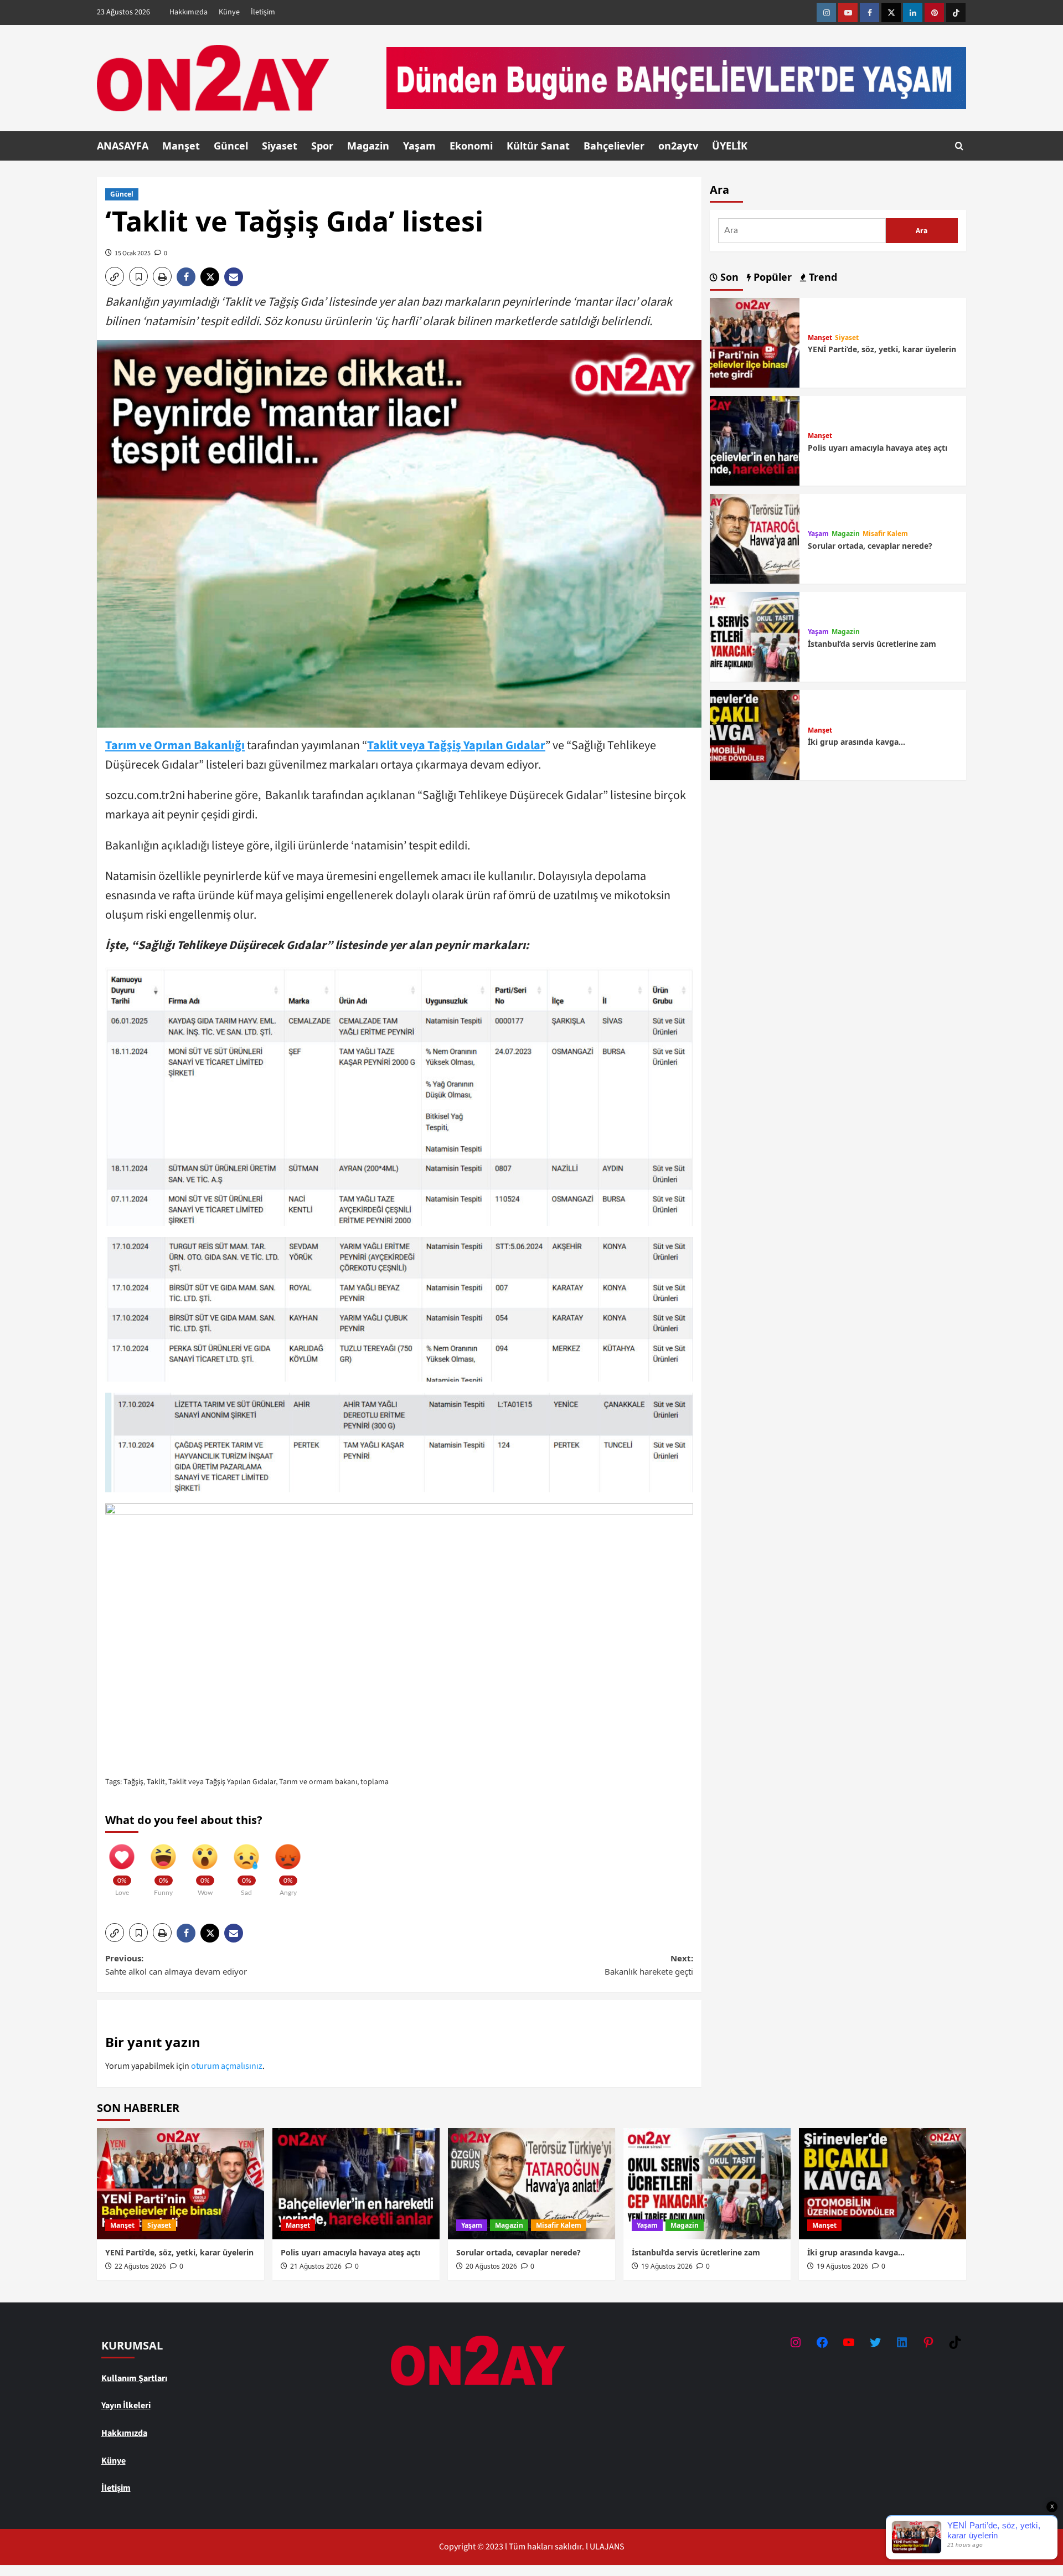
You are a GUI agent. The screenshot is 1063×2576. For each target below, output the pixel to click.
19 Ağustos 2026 (667, 2266)
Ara (719, 190)
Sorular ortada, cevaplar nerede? (870, 546)
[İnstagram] (826, 12)
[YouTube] (849, 2342)
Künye (229, 12)
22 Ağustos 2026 (140, 2266)
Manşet (181, 146)
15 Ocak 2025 (133, 253)
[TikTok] (955, 2342)
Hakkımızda (189, 12)
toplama (375, 1782)
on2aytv (678, 146)
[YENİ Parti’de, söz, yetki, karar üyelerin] (755, 342)
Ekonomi (471, 146)
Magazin (368, 146)
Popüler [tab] (771, 277)
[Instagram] (796, 2342)
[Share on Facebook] (189, 277)
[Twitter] (891, 12)
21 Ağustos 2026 (316, 2266)
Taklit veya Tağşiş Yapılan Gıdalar (456, 745)
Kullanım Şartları (134, 2378)
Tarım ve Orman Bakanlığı (175, 745)
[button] (959, 146)
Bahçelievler (614, 146)
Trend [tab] (822, 277)
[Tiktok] (956, 12)
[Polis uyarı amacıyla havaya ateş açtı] (755, 440)
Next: (649, 1965)
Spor (322, 146)
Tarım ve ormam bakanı (318, 1782)
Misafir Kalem (885, 534)
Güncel (231, 146)
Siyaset (280, 146)
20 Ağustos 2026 (491, 2266)
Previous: (176, 1965)
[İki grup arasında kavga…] (755, 734)
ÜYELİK (730, 146)
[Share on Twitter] (212, 277)
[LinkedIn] (902, 2342)
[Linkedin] (913, 12)
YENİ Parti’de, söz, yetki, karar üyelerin (882, 349)
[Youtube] (848, 12)
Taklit (156, 1782)
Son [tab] (728, 277)
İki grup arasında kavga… (856, 742)
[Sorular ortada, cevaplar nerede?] (755, 538)
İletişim (263, 12)
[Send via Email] (235, 277)
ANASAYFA (123, 146)
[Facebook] (870, 12)
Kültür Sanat (538, 146)
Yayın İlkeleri (126, 2405)
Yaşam (419, 146)
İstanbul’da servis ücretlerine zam (872, 644)
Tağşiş (133, 1782)
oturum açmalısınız (227, 2066)
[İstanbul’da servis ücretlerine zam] (755, 636)
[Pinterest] (934, 12)
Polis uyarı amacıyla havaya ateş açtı (878, 448)
